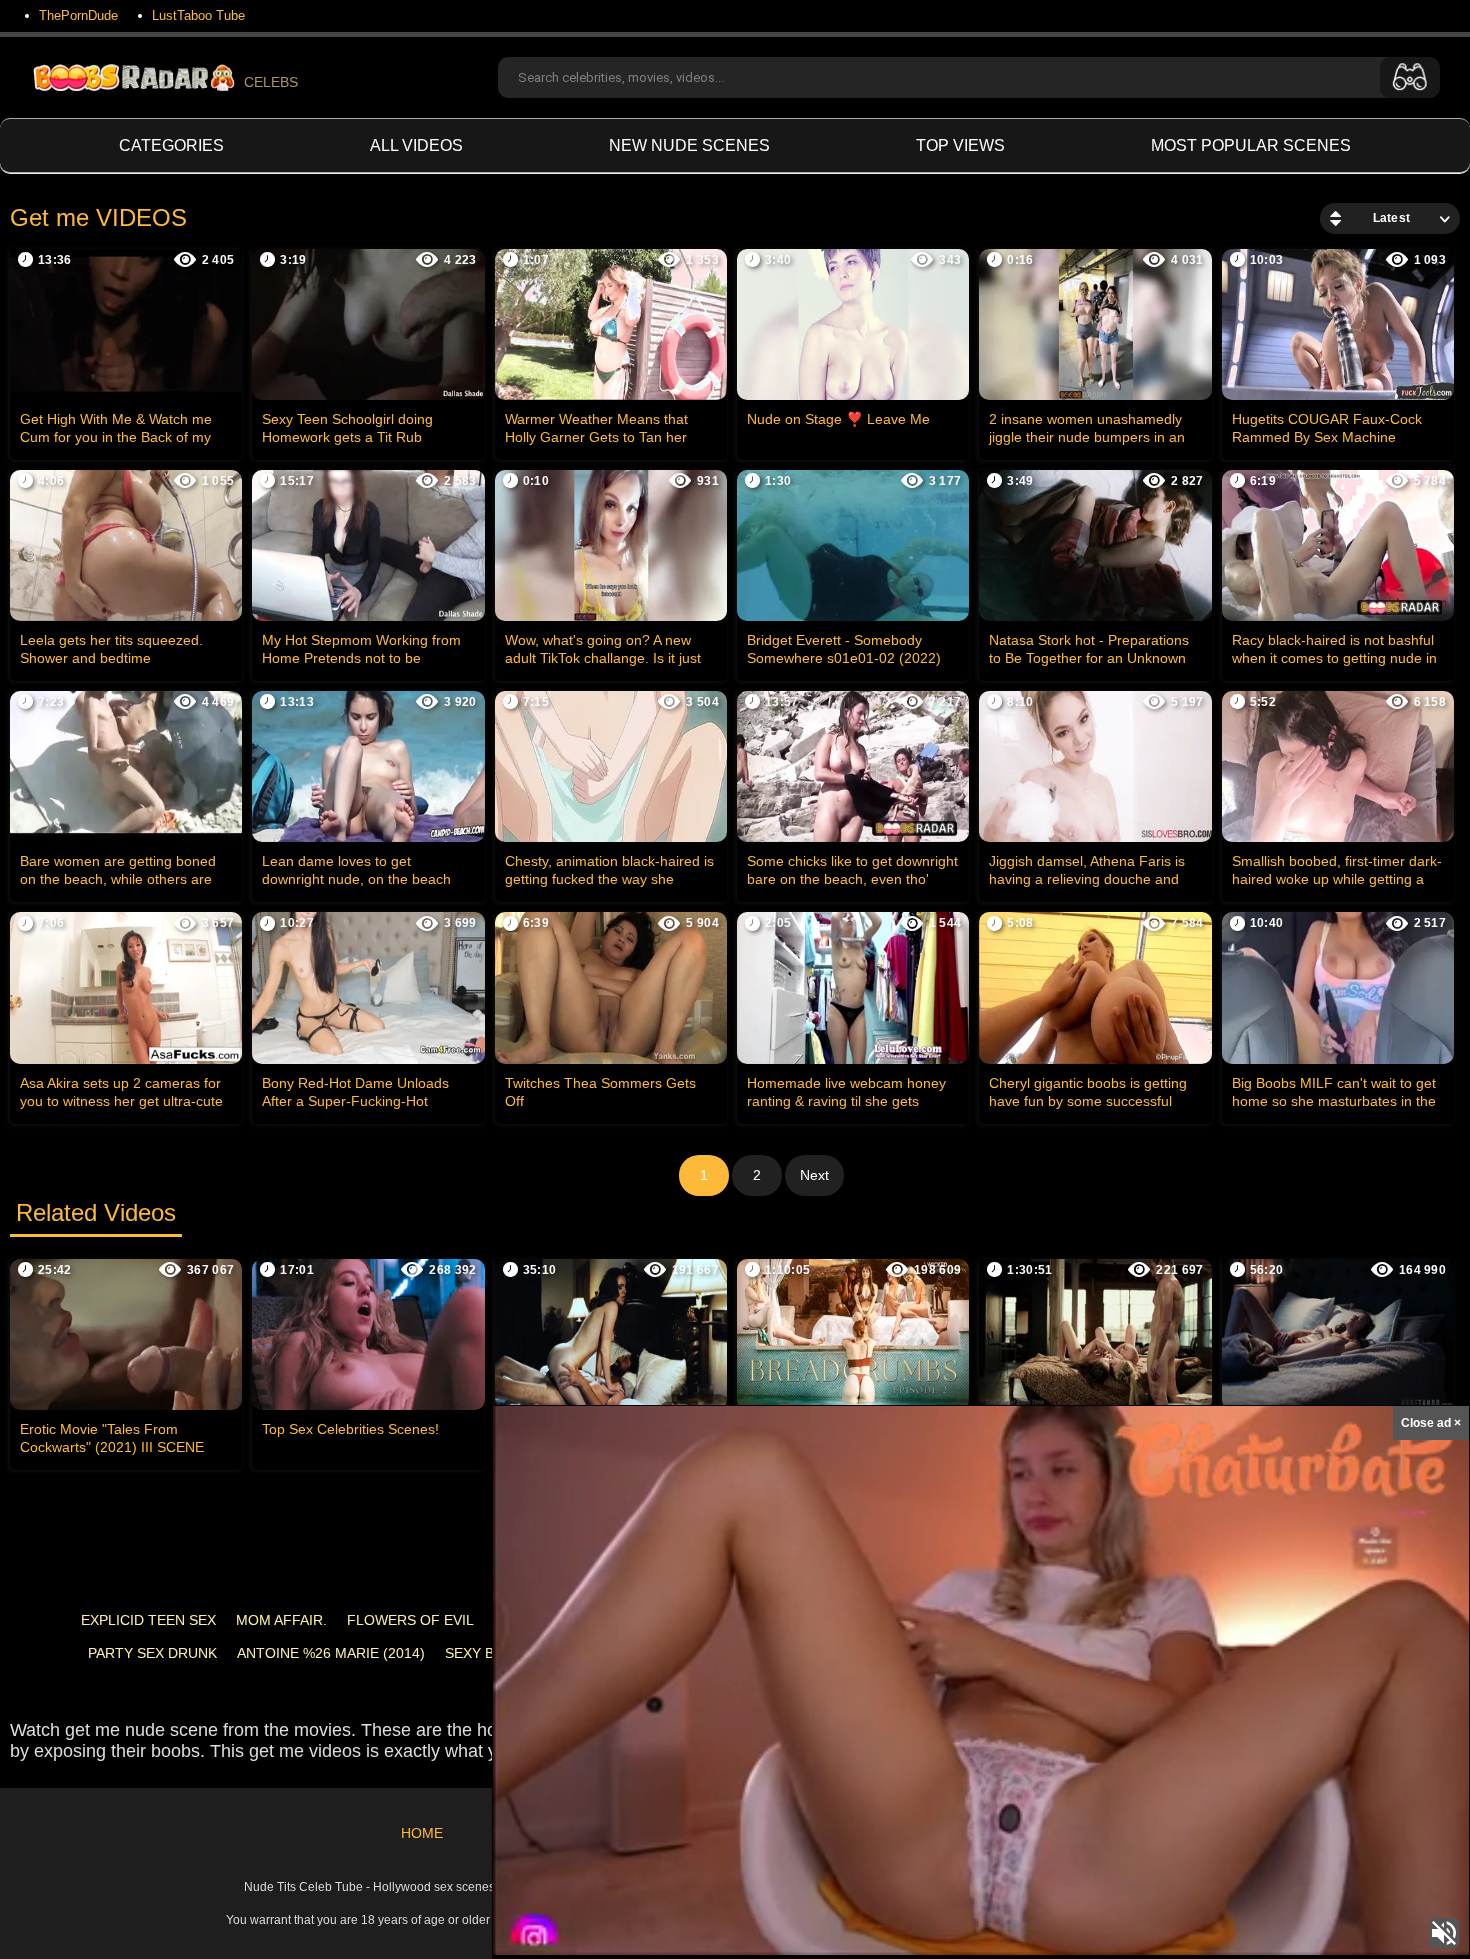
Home (422, 1833)
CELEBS (271, 82)
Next (814, 1175)
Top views (960, 145)
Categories (171, 145)
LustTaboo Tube (198, 15)
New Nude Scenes (689, 145)
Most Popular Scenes (1251, 145)
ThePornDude (78, 15)
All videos (416, 145)
